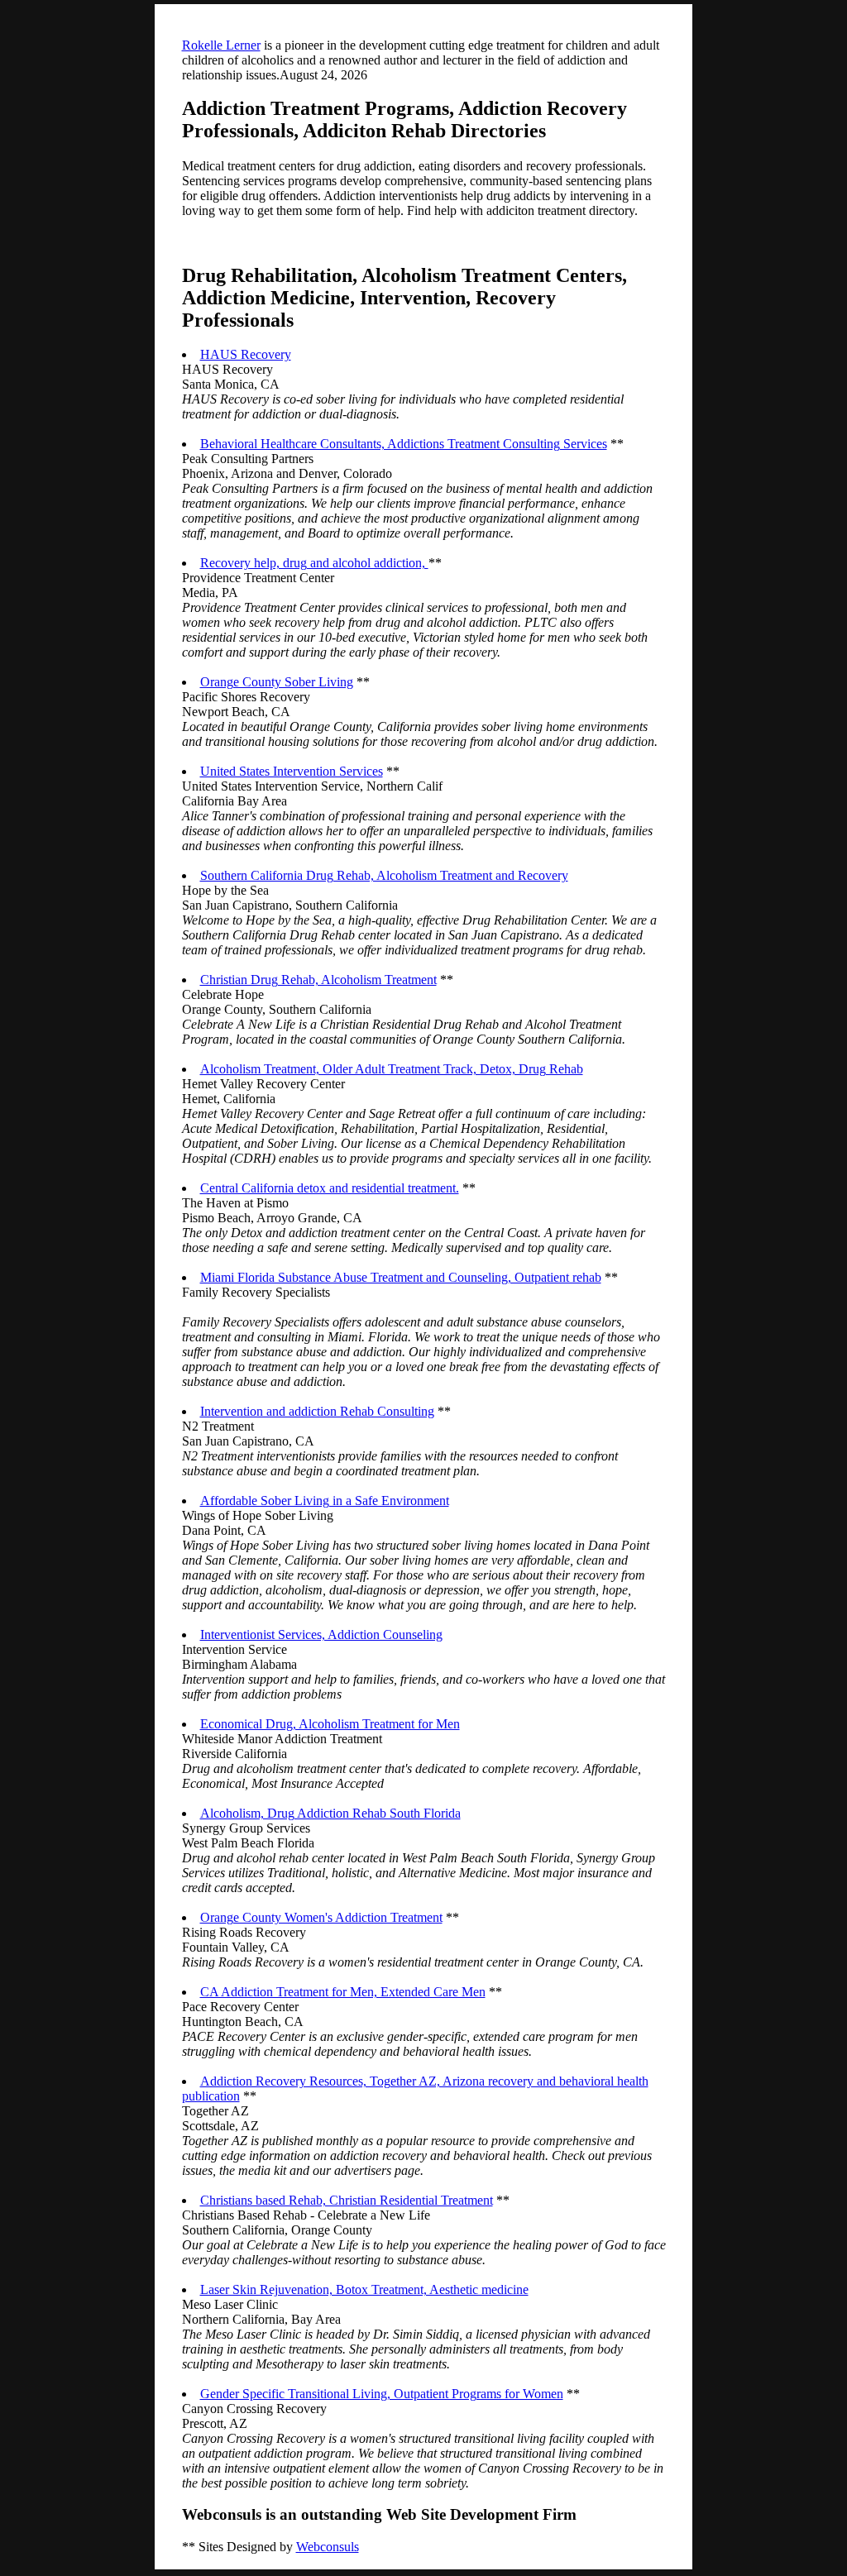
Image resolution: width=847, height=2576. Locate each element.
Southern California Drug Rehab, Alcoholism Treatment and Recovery (384, 875)
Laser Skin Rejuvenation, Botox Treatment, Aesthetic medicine (364, 2289)
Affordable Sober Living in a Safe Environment (325, 1501)
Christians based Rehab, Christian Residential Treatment (347, 2200)
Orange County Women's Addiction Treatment (321, 1917)
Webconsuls (328, 2547)
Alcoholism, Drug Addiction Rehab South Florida (330, 1813)
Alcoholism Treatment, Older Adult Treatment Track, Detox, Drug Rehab (392, 1069)
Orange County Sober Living (277, 682)
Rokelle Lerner (221, 45)
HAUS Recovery (246, 354)
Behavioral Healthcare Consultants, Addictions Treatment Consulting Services (404, 444)
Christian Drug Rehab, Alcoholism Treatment (318, 980)
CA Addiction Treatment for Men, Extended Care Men (343, 1992)
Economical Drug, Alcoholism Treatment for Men (330, 1724)
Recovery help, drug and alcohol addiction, (314, 563)
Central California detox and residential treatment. (330, 1188)
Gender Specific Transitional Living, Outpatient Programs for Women (382, 2394)
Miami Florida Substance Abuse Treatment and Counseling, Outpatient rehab (401, 1277)
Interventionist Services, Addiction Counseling (321, 1634)
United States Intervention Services (292, 771)
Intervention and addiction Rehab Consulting (317, 1411)
